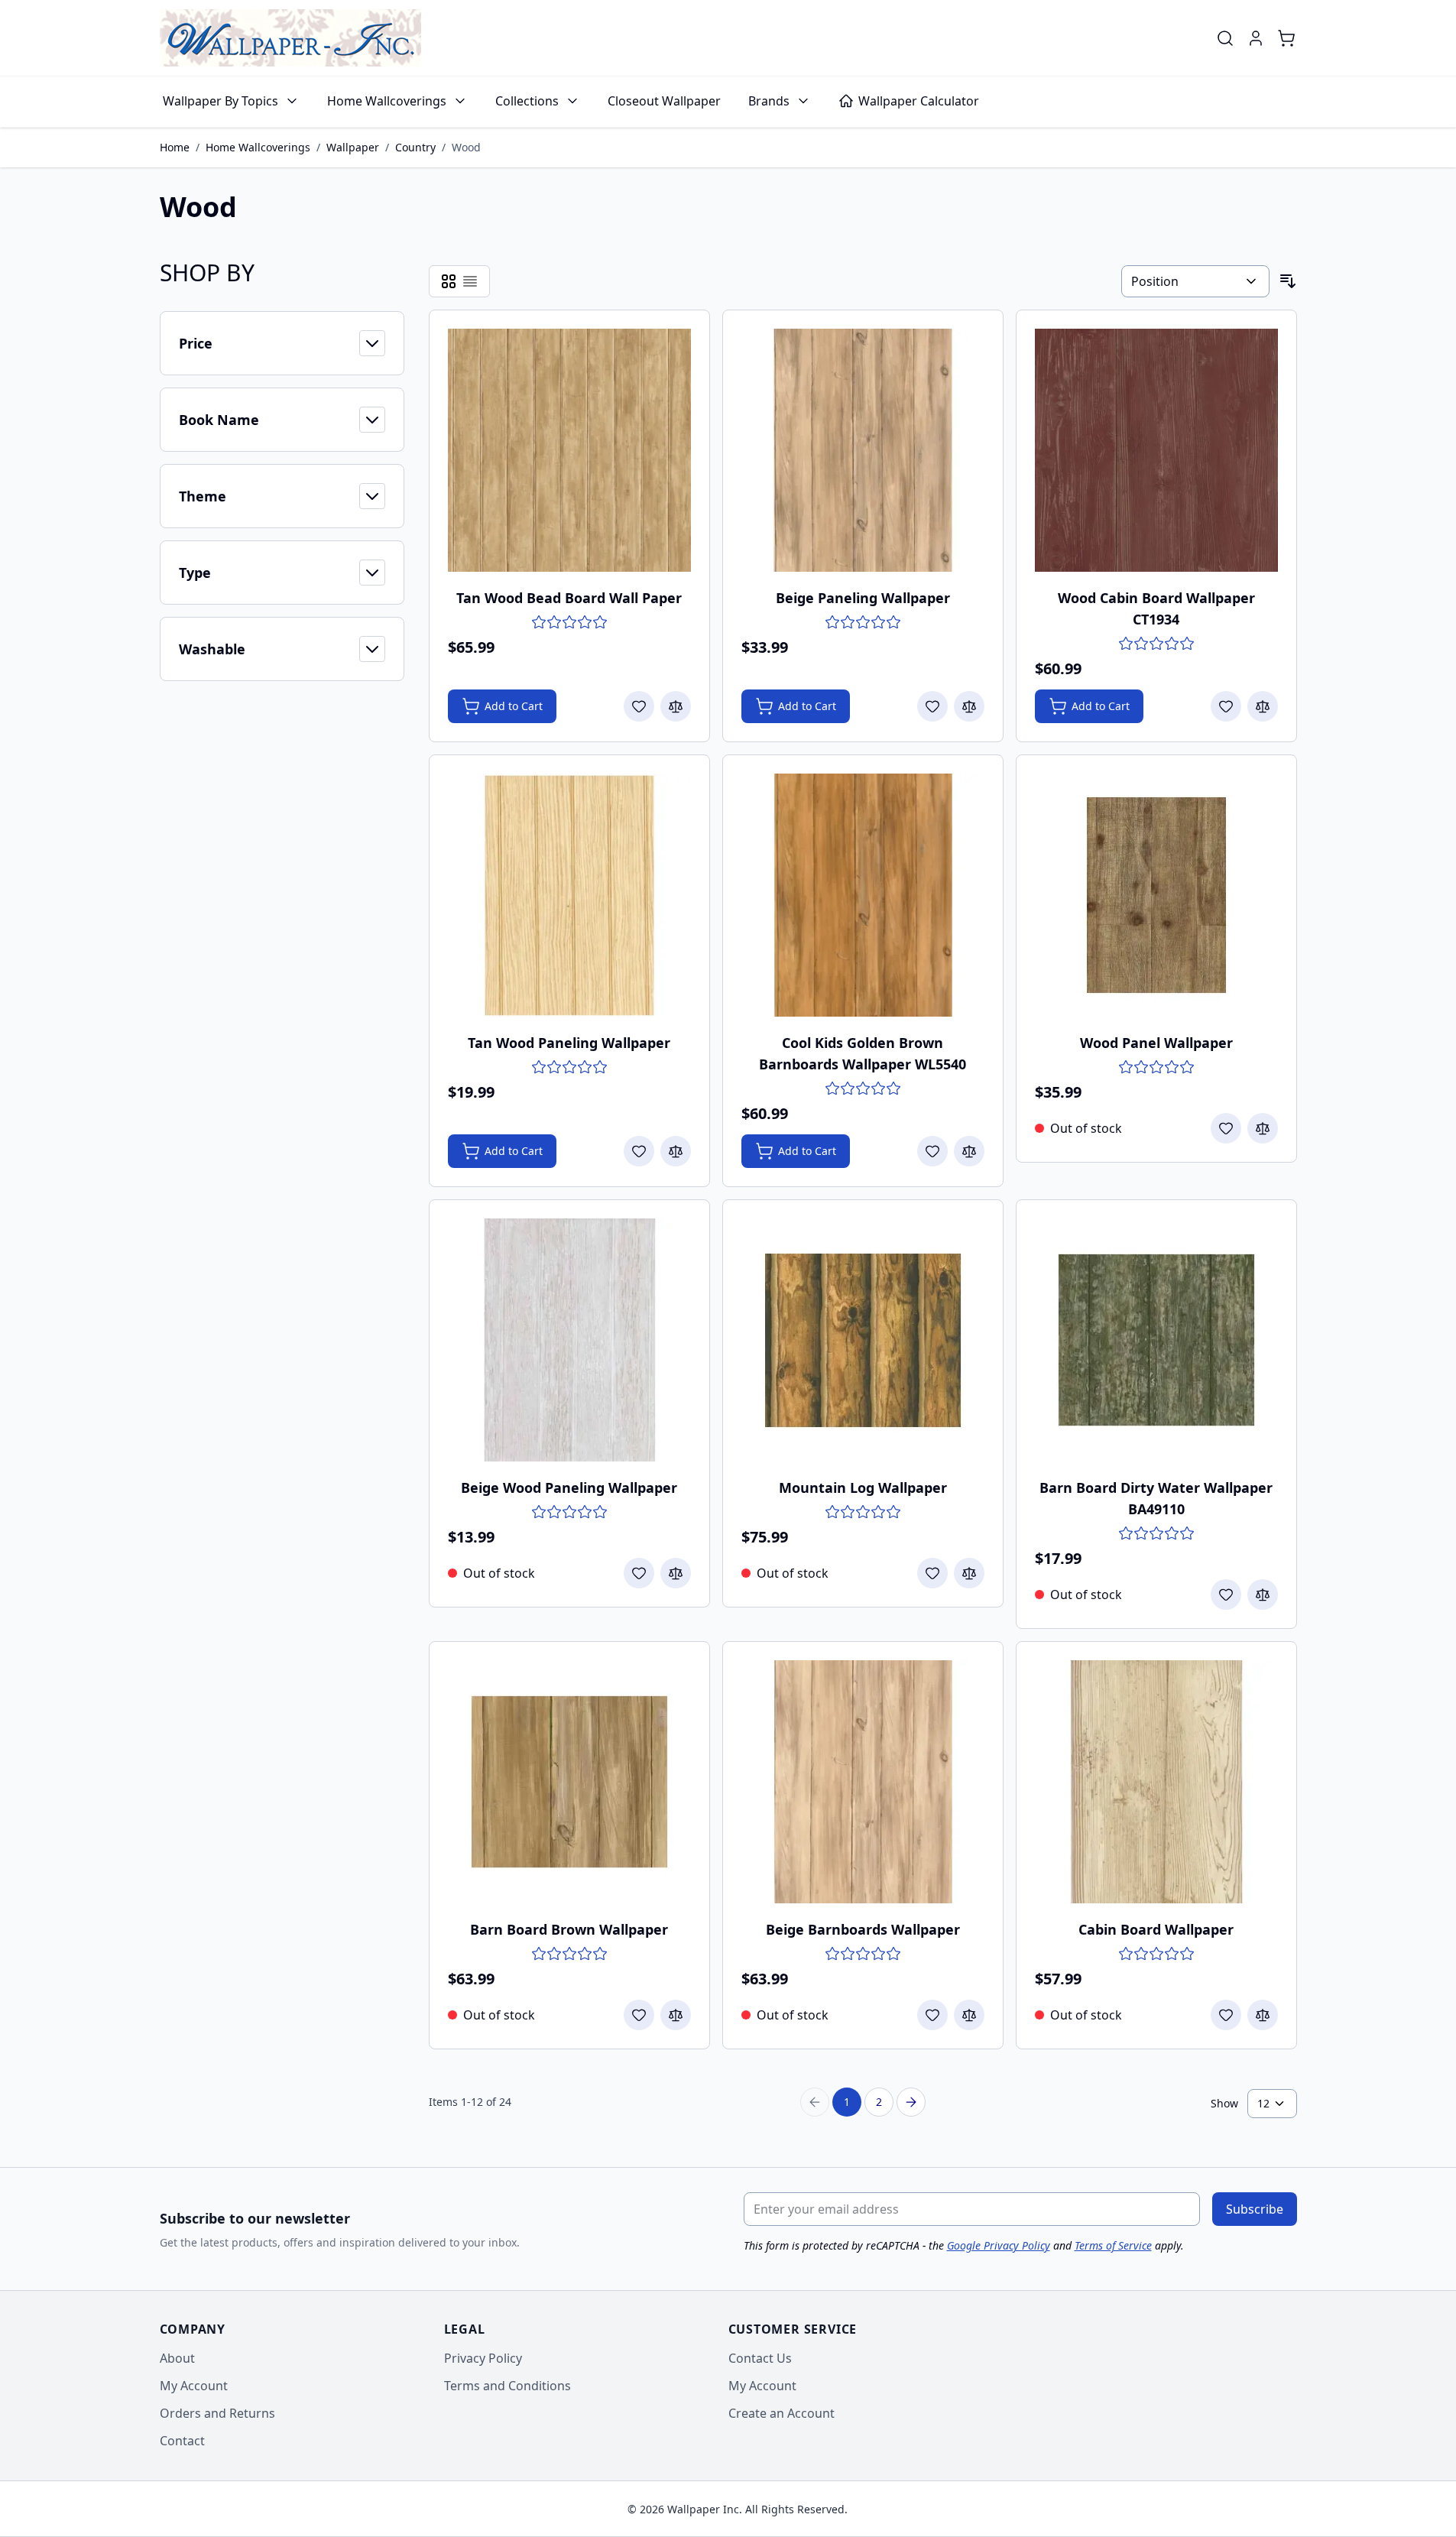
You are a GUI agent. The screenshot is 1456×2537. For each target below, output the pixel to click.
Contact (182, 2441)
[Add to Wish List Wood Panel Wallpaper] (1226, 1128)
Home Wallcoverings (387, 101)
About (177, 2358)
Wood (466, 147)
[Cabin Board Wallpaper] (1156, 1782)
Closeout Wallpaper (664, 101)
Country (415, 147)
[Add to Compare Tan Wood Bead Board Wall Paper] (676, 706)
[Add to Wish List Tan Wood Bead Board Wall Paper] (639, 706)
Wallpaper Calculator (919, 101)
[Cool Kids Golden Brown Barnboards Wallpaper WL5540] (863, 895)
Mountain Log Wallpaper (863, 1487)
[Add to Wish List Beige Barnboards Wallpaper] (932, 2015)
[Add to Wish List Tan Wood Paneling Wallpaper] (639, 1151)
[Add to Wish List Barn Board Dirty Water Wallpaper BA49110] (1226, 1595)
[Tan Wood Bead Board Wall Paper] (569, 450)
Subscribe (1255, 2209)
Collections (527, 101)
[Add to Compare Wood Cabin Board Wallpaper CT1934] (1263, 706)
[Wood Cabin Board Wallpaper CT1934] (1156, 450)
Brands (769, 101)
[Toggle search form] (1225, 38)
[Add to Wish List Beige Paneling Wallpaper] (932, 706)
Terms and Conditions (507, 2386)
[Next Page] (911, 2102)
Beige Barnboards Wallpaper (863, 1929)
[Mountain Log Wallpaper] (863, 1340)
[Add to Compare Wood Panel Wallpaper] (1263, 1128)
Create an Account (782, 2413)
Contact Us (760, 2358)
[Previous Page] (815, 2102)
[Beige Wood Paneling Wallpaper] (569, 1340)
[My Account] (1256, 38)
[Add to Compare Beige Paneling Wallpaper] (969, 706)
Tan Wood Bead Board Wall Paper (569, 598)
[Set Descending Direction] (1288, 281)
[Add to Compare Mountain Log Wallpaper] (969, 1573)
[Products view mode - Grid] (449, 281)
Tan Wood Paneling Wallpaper (569, 1043)
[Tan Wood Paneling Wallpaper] (569, 895)
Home (175, 147)
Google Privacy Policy (999, 2245)
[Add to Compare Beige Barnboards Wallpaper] (969, 2015)
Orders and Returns (217, 2413)
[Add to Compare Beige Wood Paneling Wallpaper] (676, 1573)
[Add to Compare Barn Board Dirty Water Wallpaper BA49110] (1263, 1595)
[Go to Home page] (290, 38)
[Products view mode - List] (470, 281)
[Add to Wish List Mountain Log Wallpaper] (932, 1573)
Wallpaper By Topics (221, 101)
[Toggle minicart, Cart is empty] (1286, 38)
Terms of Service (1113, 2245)
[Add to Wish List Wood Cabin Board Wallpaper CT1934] (1226, 706)
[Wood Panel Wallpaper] (1156, 895)
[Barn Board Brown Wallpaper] (569, 1782)
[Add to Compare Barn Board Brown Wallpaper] (676, 2015)
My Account (194, 2386)
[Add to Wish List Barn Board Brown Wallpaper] (639, 2015)
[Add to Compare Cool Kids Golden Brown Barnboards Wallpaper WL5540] (969, 1151)
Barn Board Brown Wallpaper (569, 1929)
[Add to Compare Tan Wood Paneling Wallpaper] (676, 1151)
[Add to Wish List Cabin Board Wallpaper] (1226, 2015)
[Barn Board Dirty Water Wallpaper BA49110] (1156, 1340)
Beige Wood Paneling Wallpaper (569, 1487)
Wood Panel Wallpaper (1156, 1043)
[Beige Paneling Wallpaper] (863, 450)
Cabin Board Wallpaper (1156, 1929)
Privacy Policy (483, 2358)
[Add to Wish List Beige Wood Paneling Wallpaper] (639, 1573)
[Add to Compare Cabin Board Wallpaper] (1263, 2015)
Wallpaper (353, 147)
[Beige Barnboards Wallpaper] (863, 1782)
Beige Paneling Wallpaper (863, 598)
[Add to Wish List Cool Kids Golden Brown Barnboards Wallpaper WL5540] (932, 1151)
